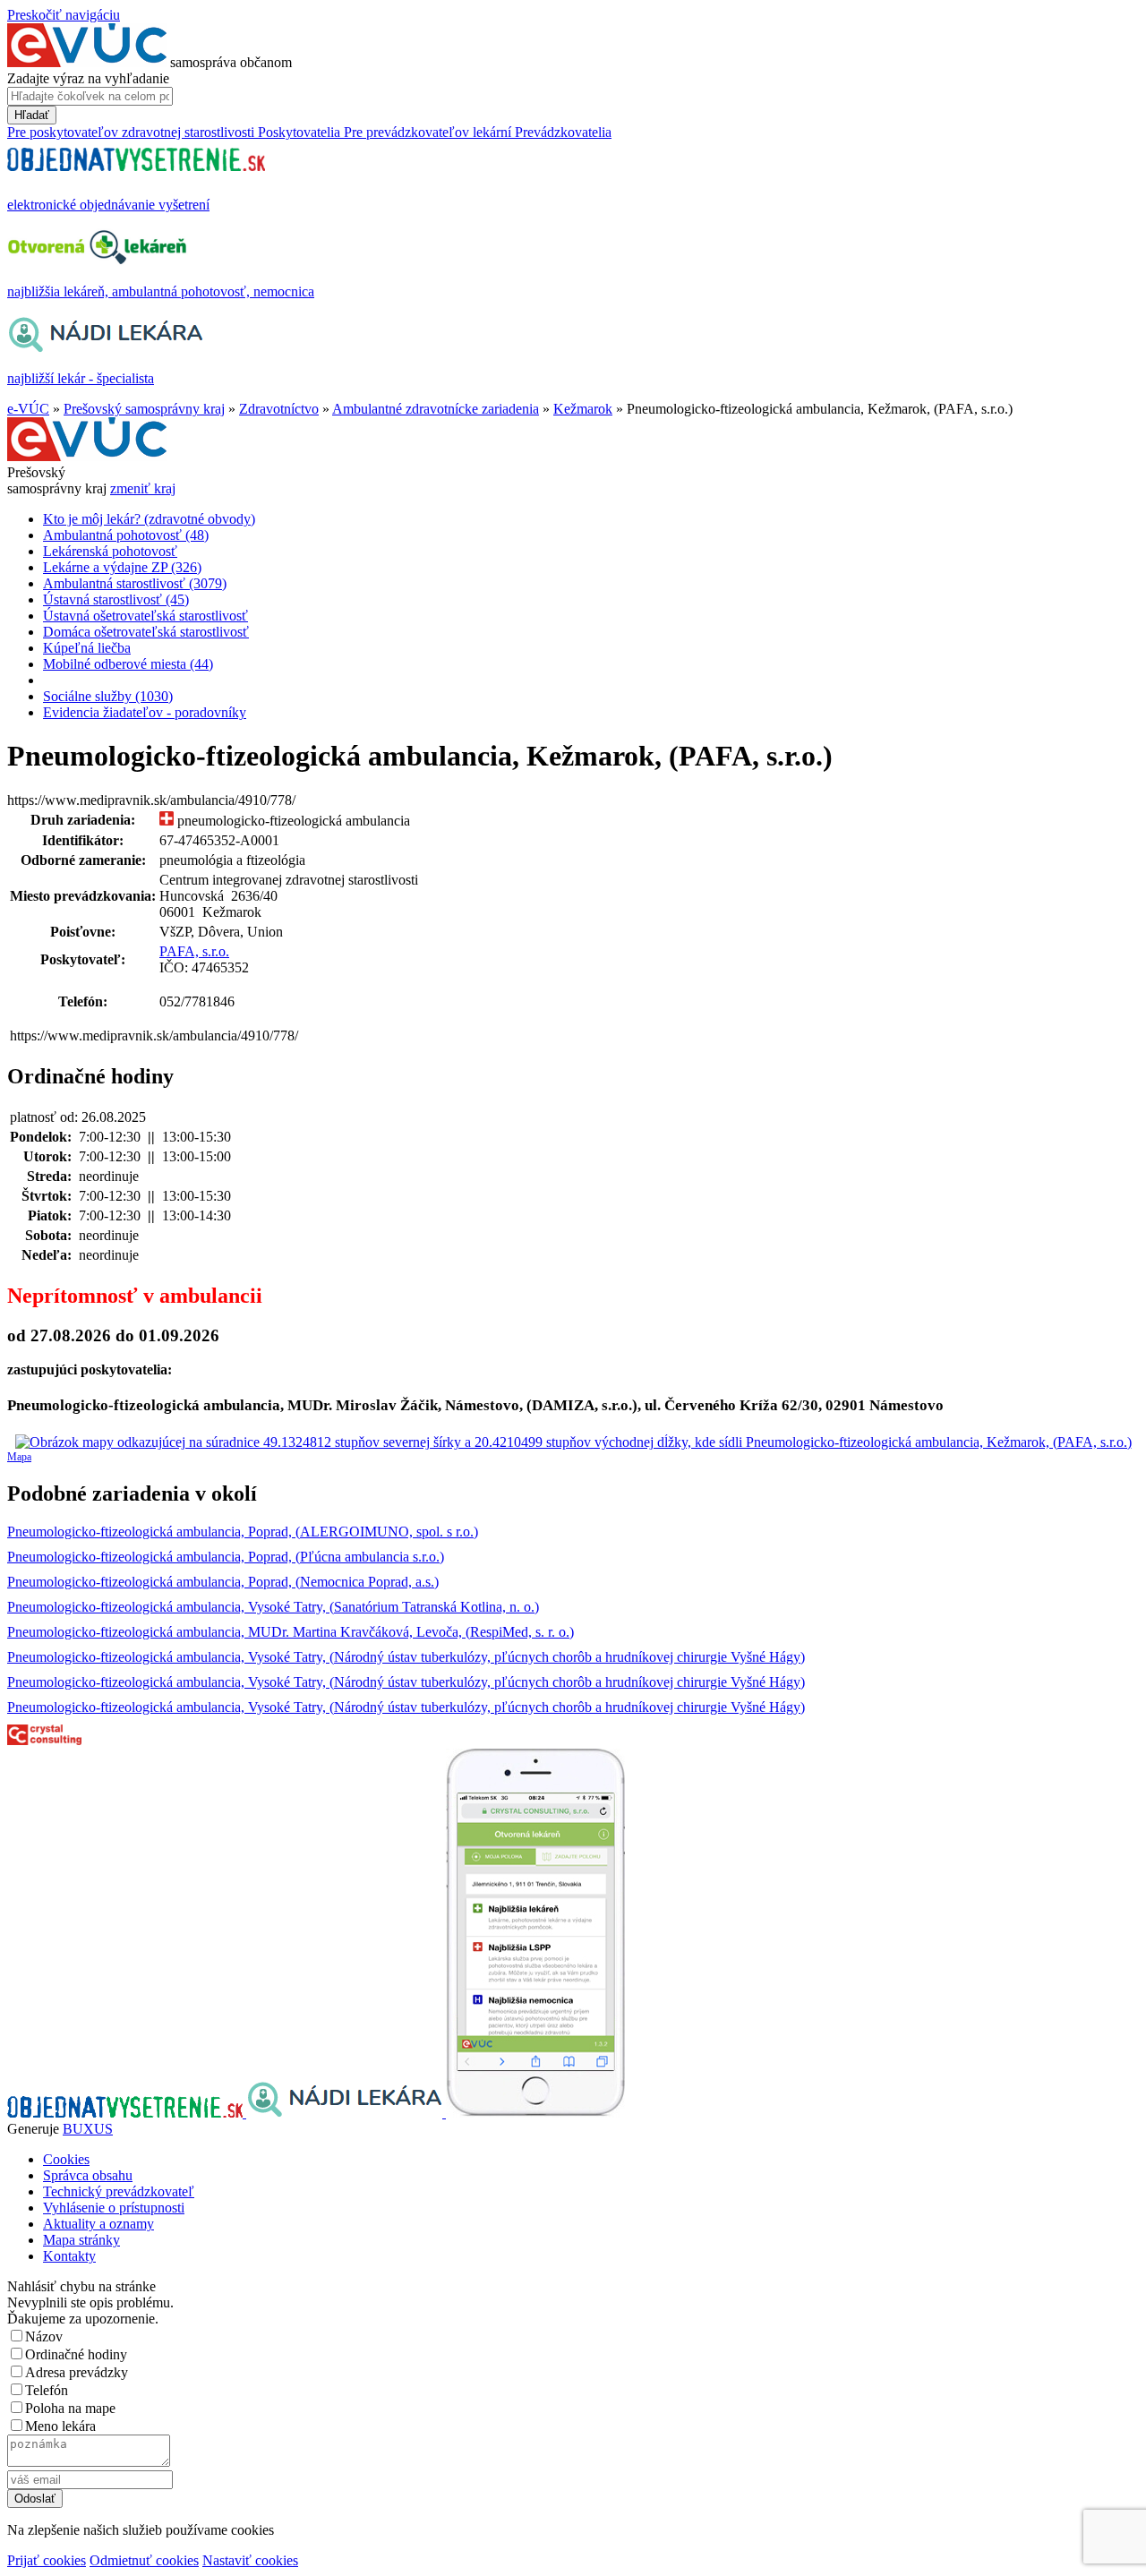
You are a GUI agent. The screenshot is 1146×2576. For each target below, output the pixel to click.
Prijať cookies (47, 2560)
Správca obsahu (88, 2175)
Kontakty (69, 2256)
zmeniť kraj (143, 488)
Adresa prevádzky (77, 2372)
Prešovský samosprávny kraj (144, 409)
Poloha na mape (70, 2408)
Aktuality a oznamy (98, 2224)
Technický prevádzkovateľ (119, 2191)
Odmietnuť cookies (144, 2560)
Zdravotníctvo (279, 409)
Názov (44, 2336)
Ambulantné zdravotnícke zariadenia (436, 409)
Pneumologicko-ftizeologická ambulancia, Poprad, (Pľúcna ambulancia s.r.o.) (226, 1557)
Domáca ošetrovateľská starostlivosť (146, 632)
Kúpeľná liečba (87, 648)
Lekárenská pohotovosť (110, 551)
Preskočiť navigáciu (64, 15)
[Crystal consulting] (44, 1740)
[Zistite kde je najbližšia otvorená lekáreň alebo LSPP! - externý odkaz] (535, 2113)
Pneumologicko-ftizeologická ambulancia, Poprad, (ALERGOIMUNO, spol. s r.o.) (243, 1532)
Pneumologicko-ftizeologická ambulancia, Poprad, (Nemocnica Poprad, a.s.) (223, 1582)
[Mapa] (573, 1442)
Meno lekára (60, 2426)
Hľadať (32, 115)
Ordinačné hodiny (76, 2354)
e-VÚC (28, 409)
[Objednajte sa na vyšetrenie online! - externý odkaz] (127, 2113)
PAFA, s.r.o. (194, 951)
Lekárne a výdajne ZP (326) (122, 567)
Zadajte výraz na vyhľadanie (88, 78)
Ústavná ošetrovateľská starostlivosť (145, 616)
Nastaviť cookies (250, 2560)
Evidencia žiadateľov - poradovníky (145, 712)
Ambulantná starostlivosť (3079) (135, 583)
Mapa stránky (81, 2240)
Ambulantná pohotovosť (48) (126, 535)
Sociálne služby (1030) (108, 696)
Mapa (19, 1457)
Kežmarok (583, 409)
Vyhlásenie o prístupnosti (114, 2208)
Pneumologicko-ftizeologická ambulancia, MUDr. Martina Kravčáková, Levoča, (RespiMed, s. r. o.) (291, 1632)
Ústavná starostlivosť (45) (116, 599)
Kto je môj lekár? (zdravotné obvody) (149, 519)
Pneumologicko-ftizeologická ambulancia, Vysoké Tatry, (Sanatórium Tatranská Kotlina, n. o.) (273, 1607)
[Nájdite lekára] (346, 2113)
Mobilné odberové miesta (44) (128, 664)
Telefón (47, 2390)
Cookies (66, 2159)
